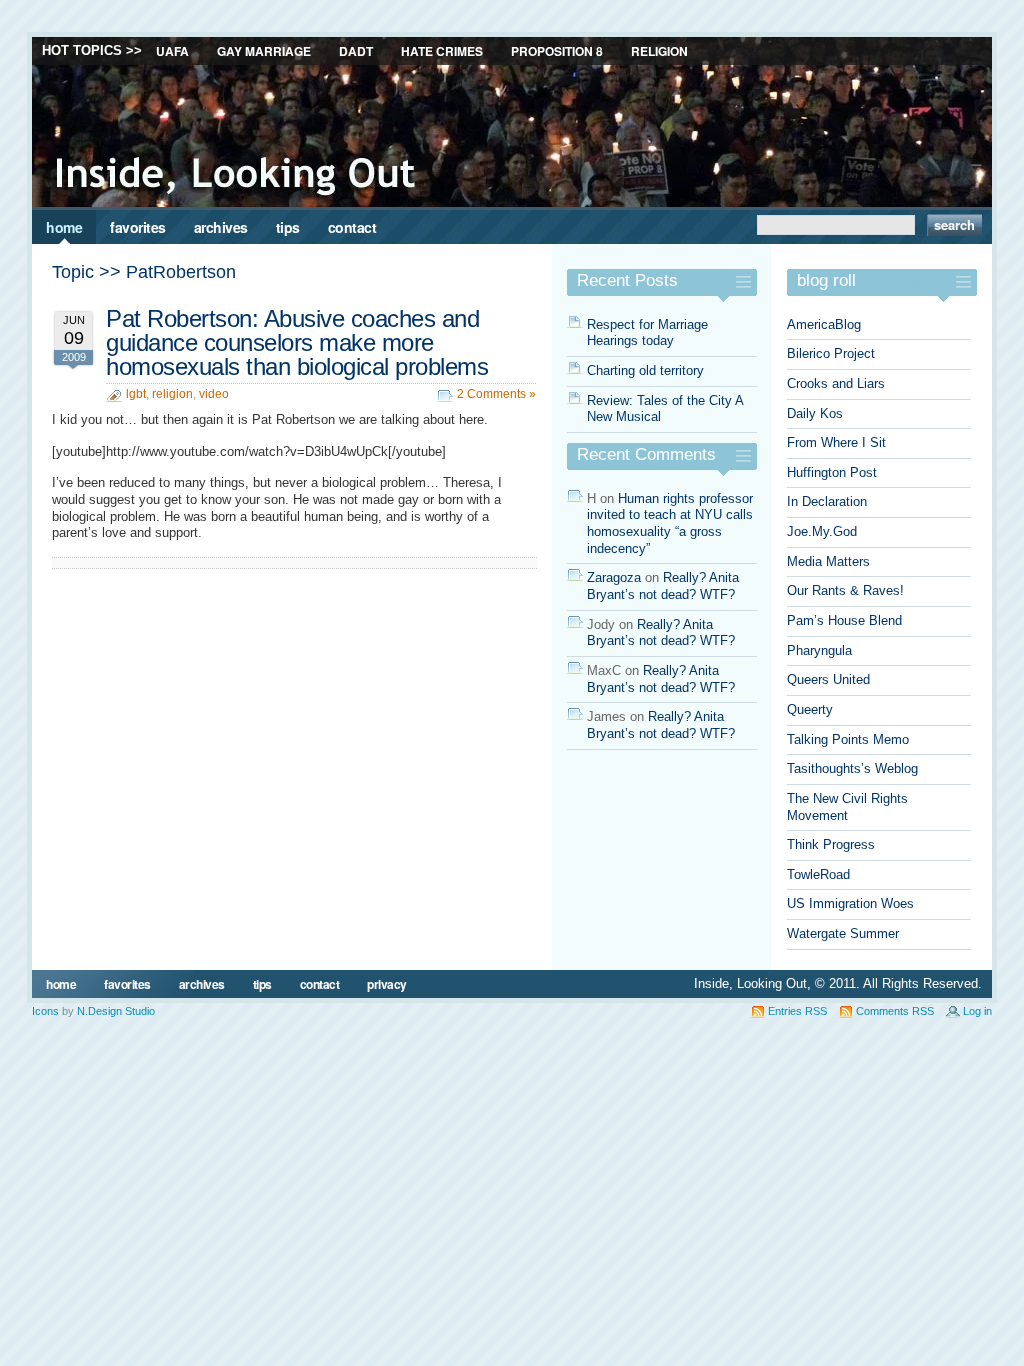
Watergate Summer (843, 933)
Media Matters (828, 561)
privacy (387, 984)
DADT (356, 51)
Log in (977, 1011)
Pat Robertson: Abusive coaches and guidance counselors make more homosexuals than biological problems (297, 343)
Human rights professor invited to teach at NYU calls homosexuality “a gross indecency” (670, 523)
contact (352, 227)
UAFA (172, 51)
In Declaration (827, 501)
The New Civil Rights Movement (847, 807)
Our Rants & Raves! (845, 590)
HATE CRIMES (442, 51)
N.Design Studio (116, 1011)
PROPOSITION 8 (557, 51)
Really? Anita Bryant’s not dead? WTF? (663, 586)
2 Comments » (496, 394)
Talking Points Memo (848, 739)
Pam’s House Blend (844, 620)
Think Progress (831, 844)
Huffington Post (832, 472)
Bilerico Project (831, 353)
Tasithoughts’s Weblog (852, 768)
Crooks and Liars (836, 383)
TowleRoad (818, 874)
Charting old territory (645, 370)
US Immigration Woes (850, 903)
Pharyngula (819, 650)
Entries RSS (797, 1011)
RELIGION (659, 51)
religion (172, 394)
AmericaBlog (824, 324)
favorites (138, 227)
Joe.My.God (822, 531)
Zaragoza (614, 577)
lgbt (136, 394)
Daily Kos (815, 413)
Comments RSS (895, 1011)
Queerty (810, 709)
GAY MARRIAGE (264, 51)
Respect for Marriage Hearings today (647, 333)
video (214, 394)
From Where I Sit (836, 442)
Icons (45, 1011)
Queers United (828, 679)
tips (288, 227)
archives (221, 227)
